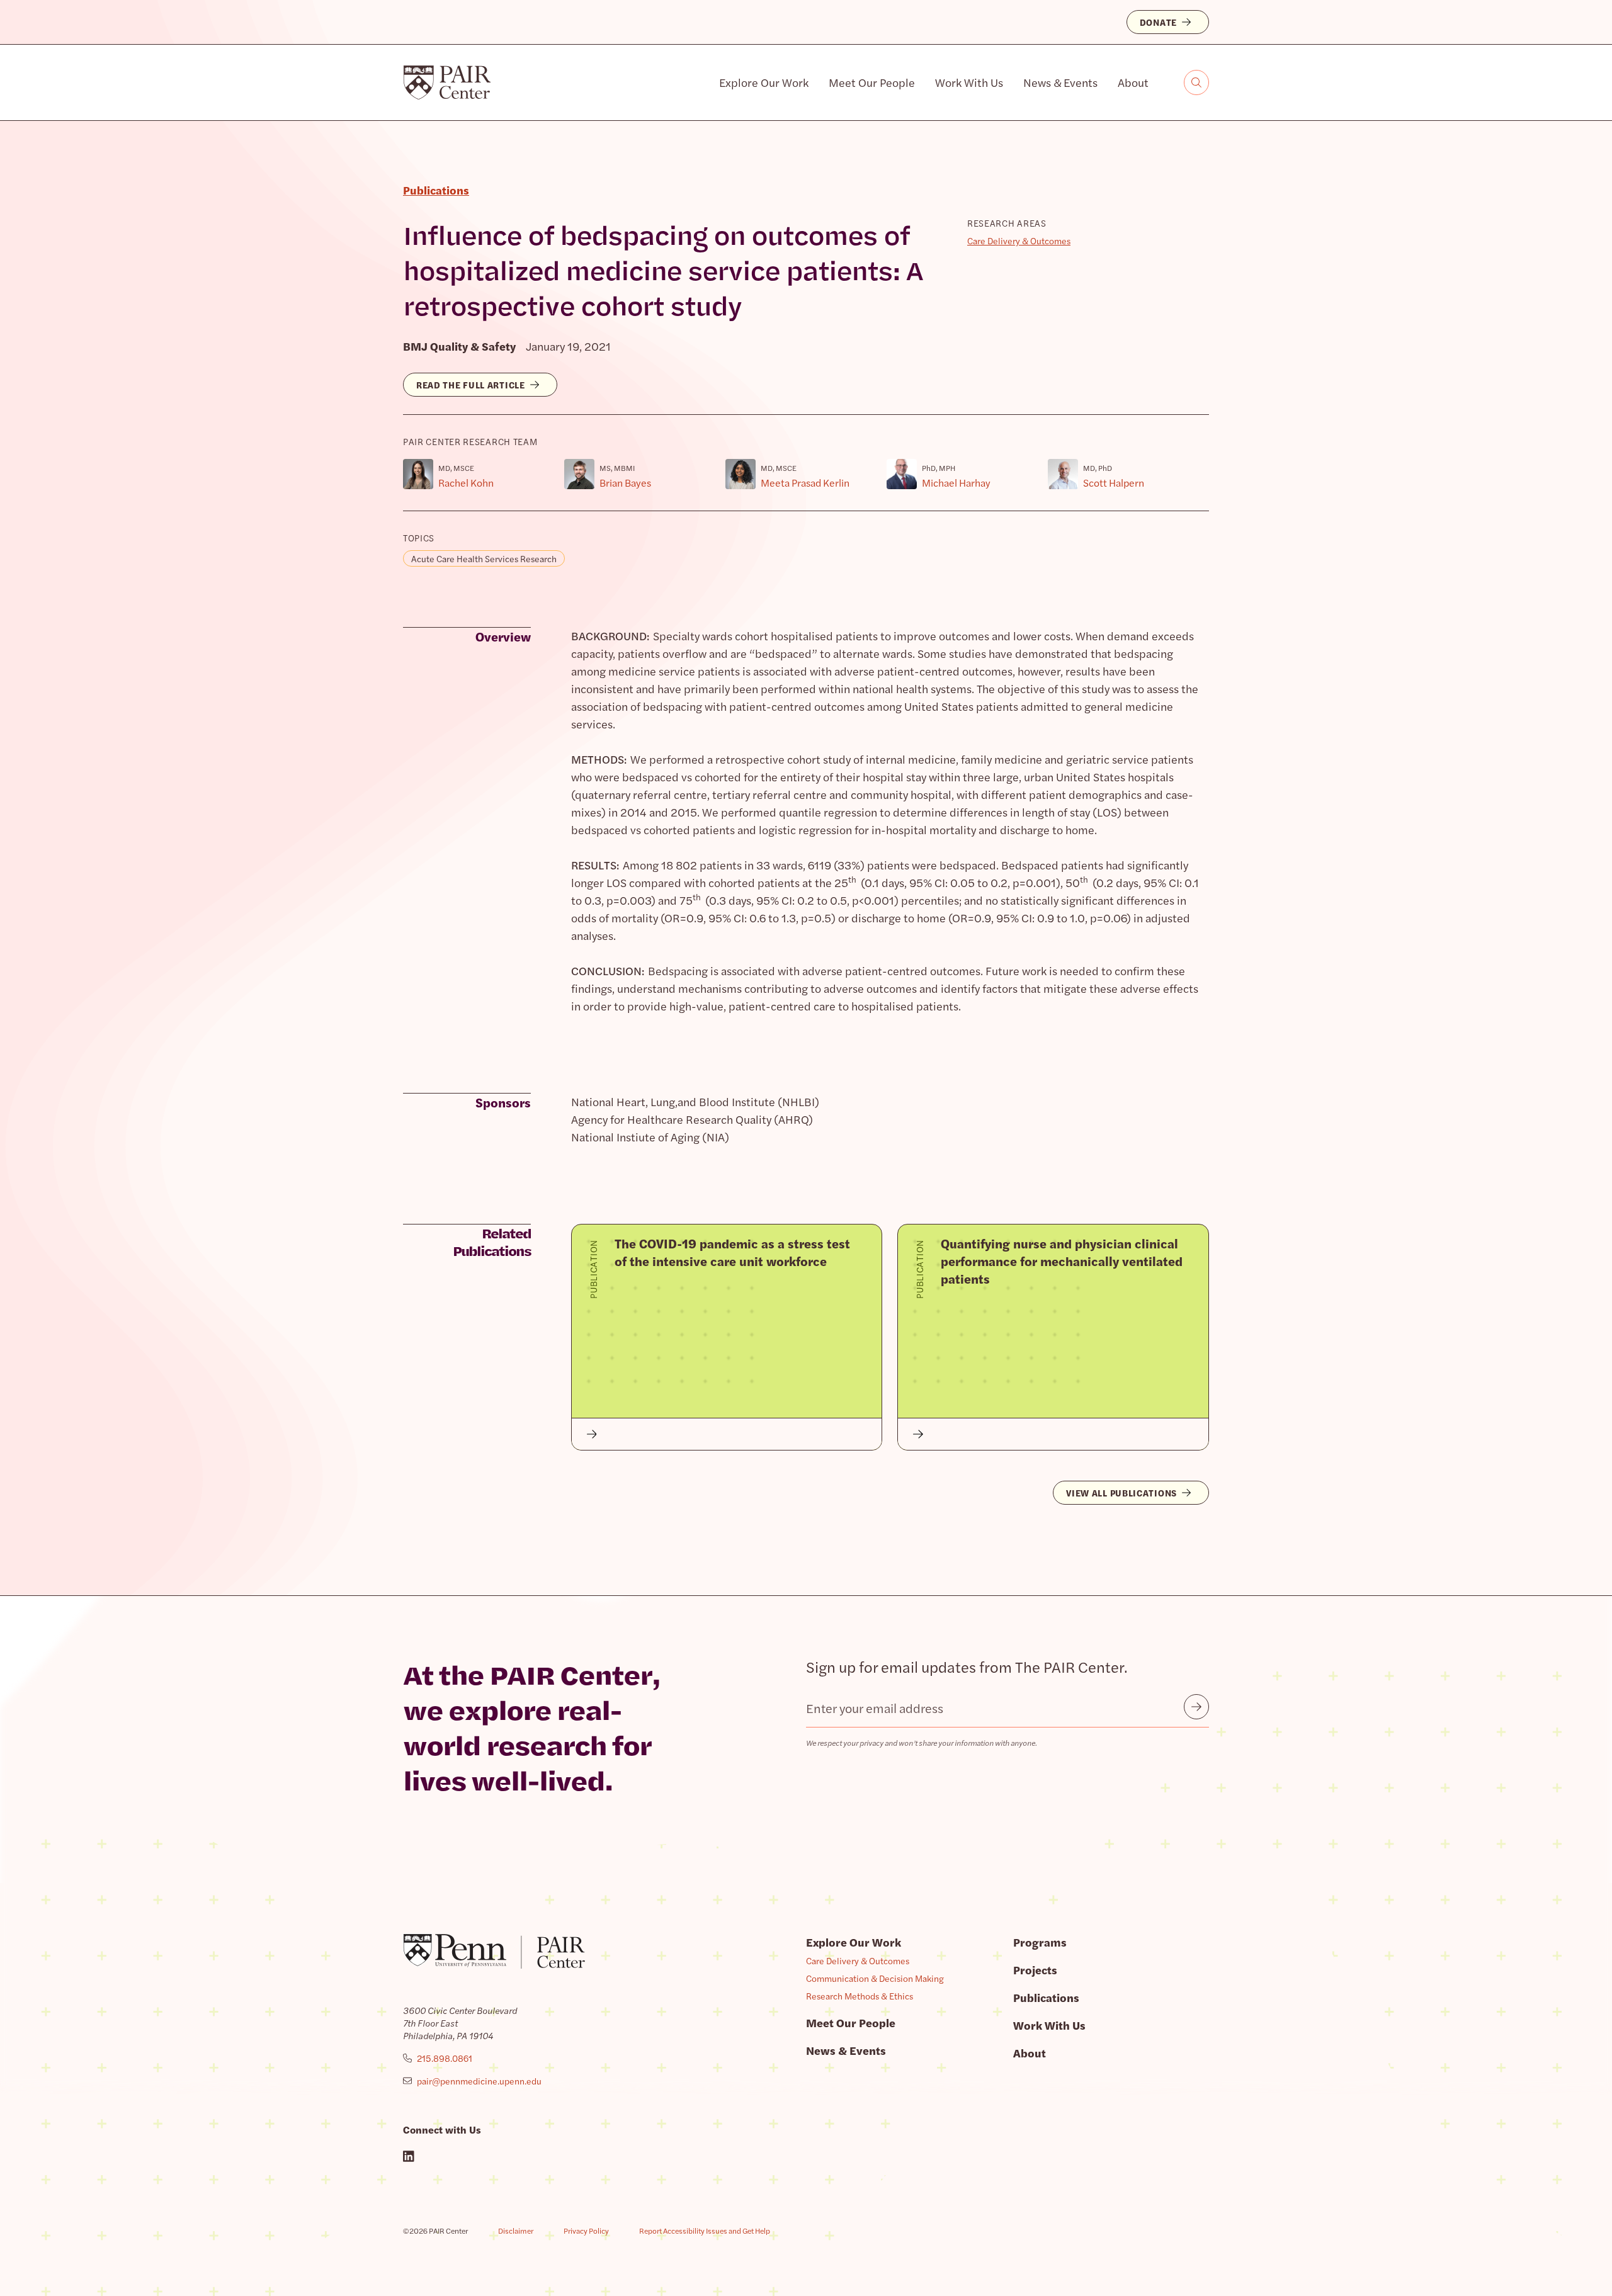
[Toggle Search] (1196, 82)
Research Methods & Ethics (860, 1996)
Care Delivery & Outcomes (1019, 240)
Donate (1158, 22)
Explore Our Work (764, 82)
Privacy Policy (586, 2231)
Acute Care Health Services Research (484, 558)
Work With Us (969, 82)
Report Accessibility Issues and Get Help (705, 2231)
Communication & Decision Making (875, 1978)
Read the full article (471, 385)
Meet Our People (872, 82)
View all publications (1121, 1493)
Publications (1046, 1997)
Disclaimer (516, 2231)
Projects (1035, 1970)
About (1133, 82)
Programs (1040, 1942)
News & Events (1060, 82)
